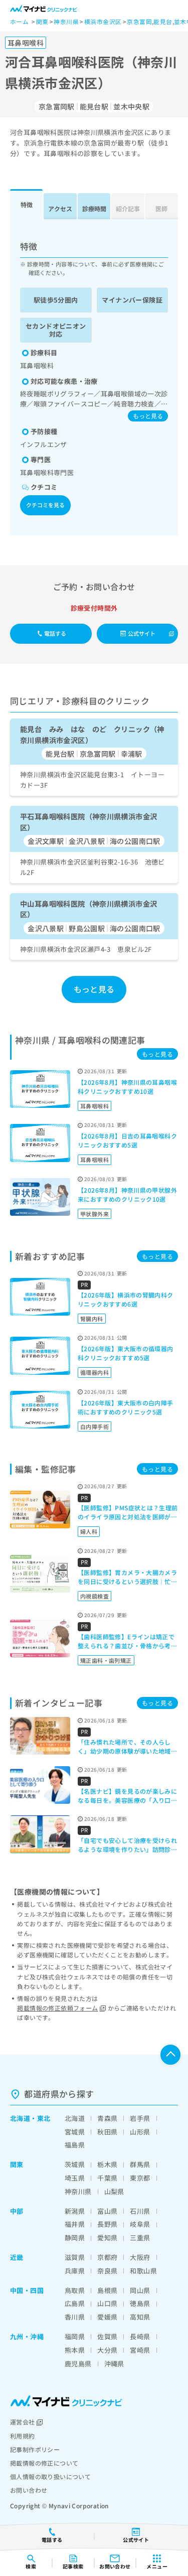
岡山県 (140, 2290)
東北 (44, 2118)
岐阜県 (140, 2224)
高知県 (140, 2317)
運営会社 (23, 2422)
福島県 (75, 2145)
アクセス (60, 208)
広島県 (75, 2303)
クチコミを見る (45, 505)
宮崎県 (140, 2350)
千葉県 (107, 2178)
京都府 (107, 2257)
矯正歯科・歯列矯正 (106, 1660)
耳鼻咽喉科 (95, 1106)
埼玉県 (75, 2178)
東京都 (140, 2178)
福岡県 (75, 2336)
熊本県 (75, 2350)
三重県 (140, 2238)
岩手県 (140, 2118)
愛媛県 (107, 2317)
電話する (55, 633)
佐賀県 (107, 2336)
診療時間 (94, 208)
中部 (17, 2211)
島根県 (107, 2290)
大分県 (107, 2350)
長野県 (107, 2224)
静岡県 (75, 2238)
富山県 (107, 2211)
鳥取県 (75, 2290)
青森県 (107, 2118)
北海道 (20, 2118)
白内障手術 (95, 1426)
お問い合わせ (29, 2490)
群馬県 (140, 2164)
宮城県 (75, 2132)
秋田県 (107, 2132)
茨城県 (75, 2164)
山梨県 (114, 2191)
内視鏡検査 (95, 1596)
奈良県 (107, 2271)
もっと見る (148, 416)
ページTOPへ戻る (170, 2055)
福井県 (75, 2224)
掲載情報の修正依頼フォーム (57, 2008)
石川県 (140, 2211)
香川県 (75, 2317)
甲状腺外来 (95, 1214)
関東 (17, 2164)
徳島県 (140, 2303)
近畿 (17, 2257)
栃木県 (107, 2164)
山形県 (140, 2132)
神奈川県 (78, 2191)
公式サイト (142, 633)
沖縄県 (114, 2364)
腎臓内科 (92, 1319)
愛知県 (107, 2238)
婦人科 (89, 1531)
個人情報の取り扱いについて (50, 2476)
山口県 (107, 2303)
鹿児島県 (78, 2364)
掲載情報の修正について (44, 2463)
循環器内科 (95, 1372)
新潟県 (75, 2211)
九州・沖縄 (27, 2336)
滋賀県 (75, 2257)
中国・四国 (27, 2290)
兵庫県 (75, 2271)
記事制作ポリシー (35, 2449)
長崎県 (140, 2336)
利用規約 (23, 2436)
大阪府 (140, 2257)
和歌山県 (143, 2271)
